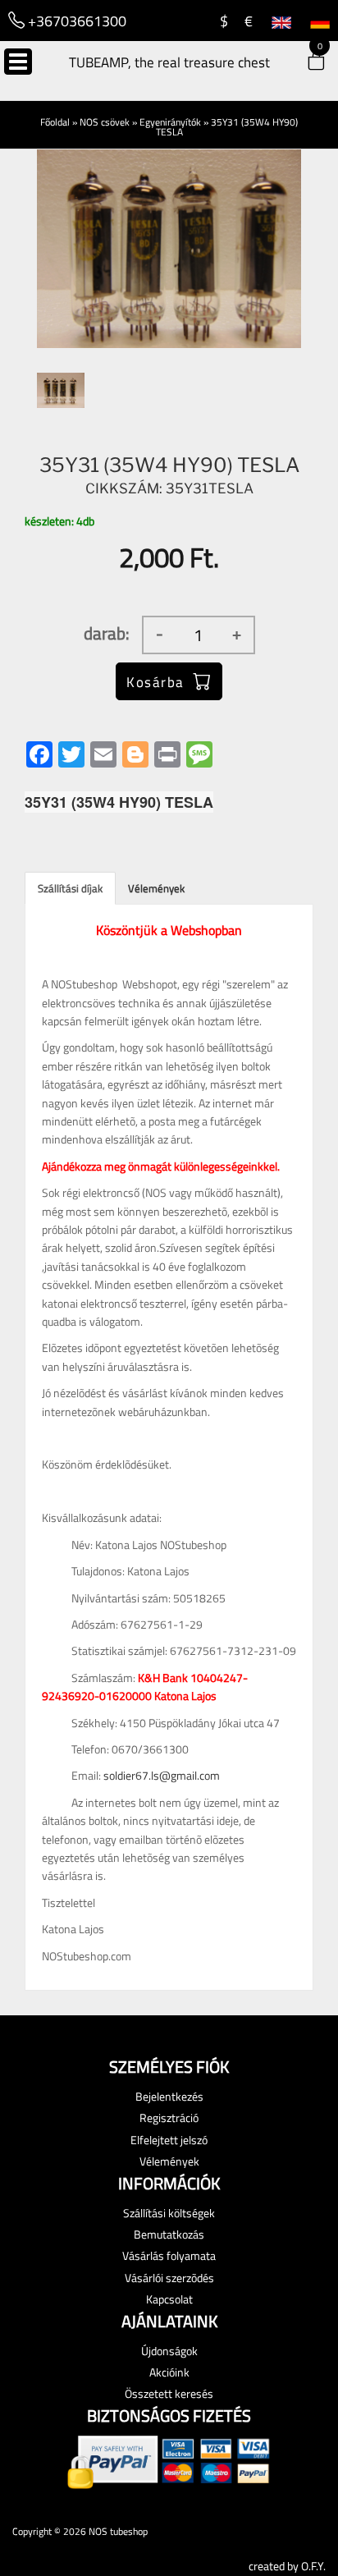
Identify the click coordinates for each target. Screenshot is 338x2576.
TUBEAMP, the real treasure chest (169, 62)
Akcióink (169, 2372)
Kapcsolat (169, 2299)
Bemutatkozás (169, 2234)
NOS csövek (105, 122)
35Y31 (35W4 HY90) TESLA (227, 127)
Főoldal (55, 122)
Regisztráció (169, 2118)
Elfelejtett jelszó (169, 2140)
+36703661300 (75, 21)
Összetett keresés (169, 2393)
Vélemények (156, 888)
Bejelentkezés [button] (169, 2096)
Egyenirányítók (170, 122)
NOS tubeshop (118, 2531)
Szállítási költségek (169, 2213)
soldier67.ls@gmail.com (162, 1775)
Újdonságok (169, 2351)
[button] (305, 63)
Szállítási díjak (70, 888)
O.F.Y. (313, 2566)
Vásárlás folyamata (169, 2255)
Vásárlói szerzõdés (169, 2278)
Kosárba (155, 682)
